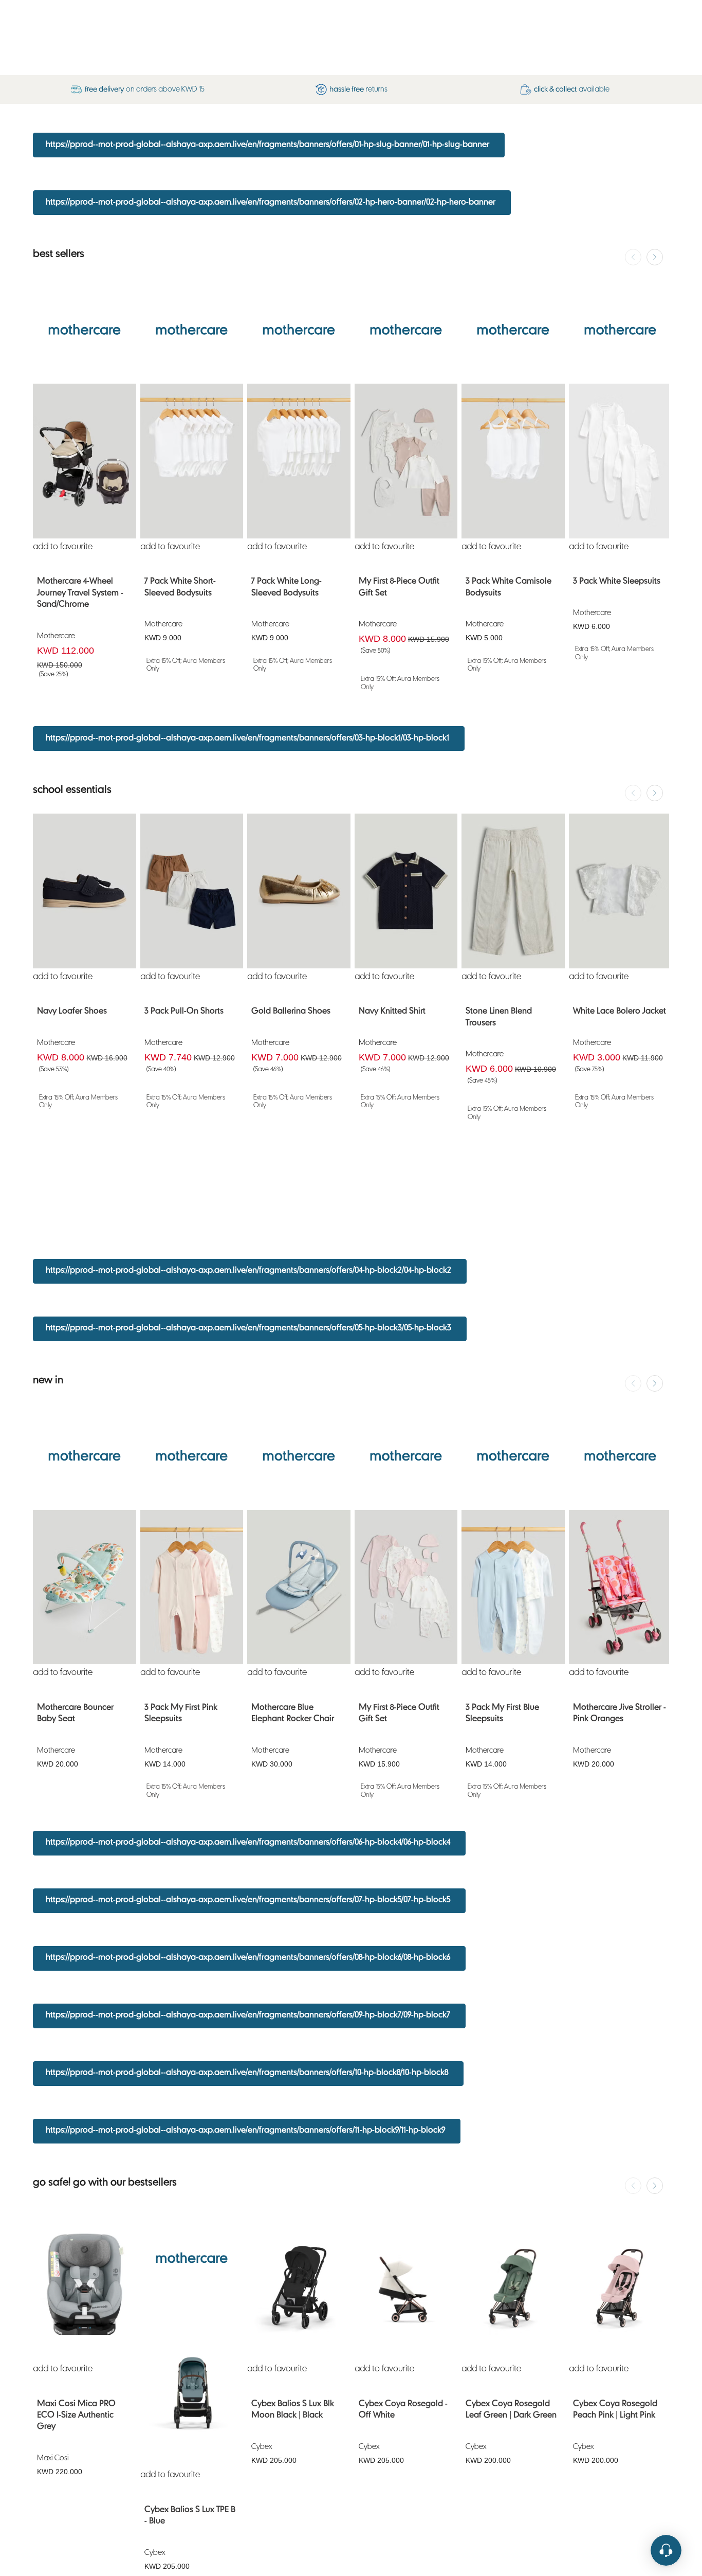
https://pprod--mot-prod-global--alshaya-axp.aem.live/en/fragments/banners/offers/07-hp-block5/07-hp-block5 (248, 1900)
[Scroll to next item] (655, 257)
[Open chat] (666, 2555)
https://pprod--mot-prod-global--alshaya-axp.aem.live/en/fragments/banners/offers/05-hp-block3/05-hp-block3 (248, 1328)
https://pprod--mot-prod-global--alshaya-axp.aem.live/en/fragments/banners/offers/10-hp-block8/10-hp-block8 (247, 2073)
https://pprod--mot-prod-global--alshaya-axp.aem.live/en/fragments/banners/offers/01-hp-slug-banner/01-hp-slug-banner (267, 145)
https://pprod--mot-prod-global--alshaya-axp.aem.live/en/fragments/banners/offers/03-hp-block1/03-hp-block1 (247, 738)
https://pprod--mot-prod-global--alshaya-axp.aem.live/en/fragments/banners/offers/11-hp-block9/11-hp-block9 (245, 2131)
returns (358, 89)
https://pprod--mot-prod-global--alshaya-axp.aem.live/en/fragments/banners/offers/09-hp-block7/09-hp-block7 (248, 2015)
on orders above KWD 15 (145, 89)
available (572, 89)
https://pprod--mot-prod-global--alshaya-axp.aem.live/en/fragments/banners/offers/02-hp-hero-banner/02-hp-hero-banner (271, 203)
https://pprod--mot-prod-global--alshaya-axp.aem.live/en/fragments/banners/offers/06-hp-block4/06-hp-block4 (248, 1843)
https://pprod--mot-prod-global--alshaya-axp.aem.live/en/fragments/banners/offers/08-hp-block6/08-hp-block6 (248, 1958)
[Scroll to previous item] (633, 257)
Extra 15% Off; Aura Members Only (186, 665)
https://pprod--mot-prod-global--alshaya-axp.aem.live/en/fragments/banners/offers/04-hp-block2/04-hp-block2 (248, 1271)
